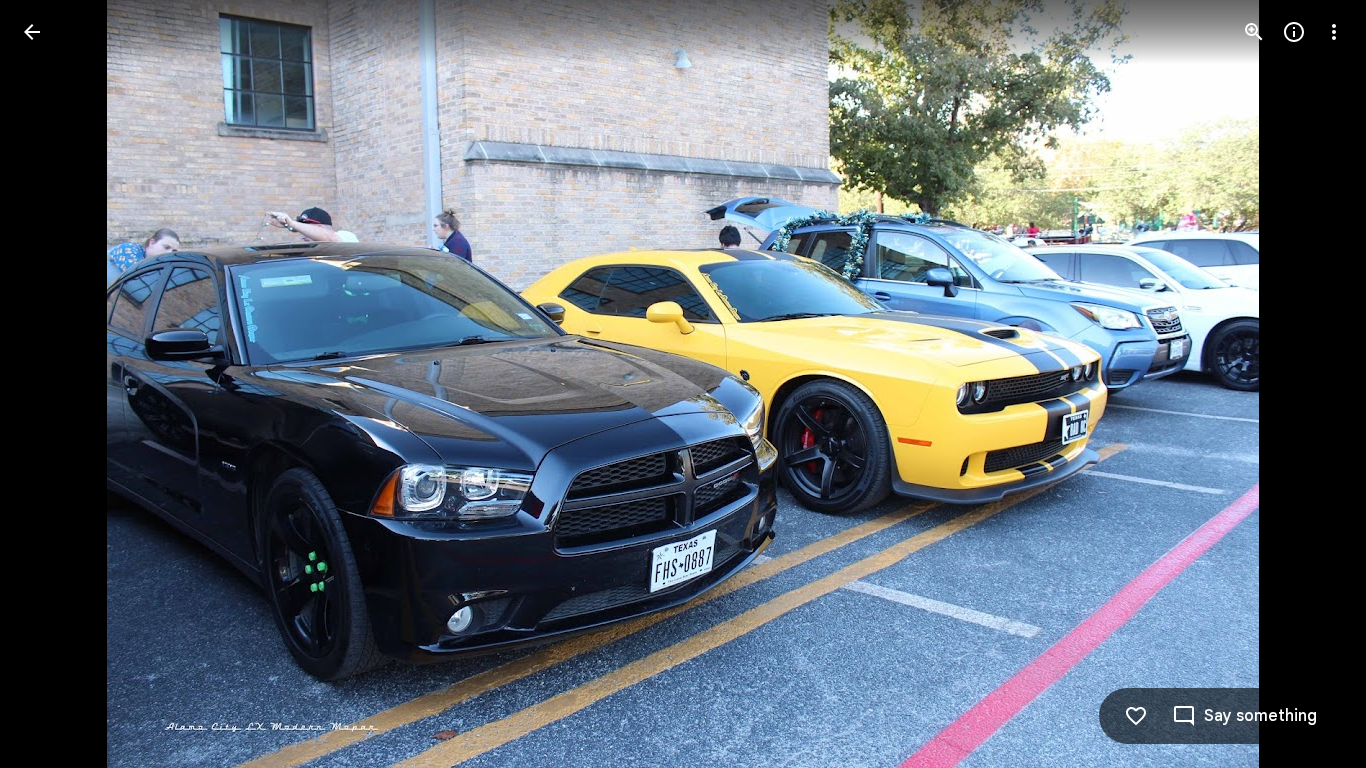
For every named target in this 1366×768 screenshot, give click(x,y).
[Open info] (1294, 32)
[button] (56, 384)
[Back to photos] (32, 32)
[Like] (1136, 716)
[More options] (1334, 32)
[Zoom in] (1254, 32)
